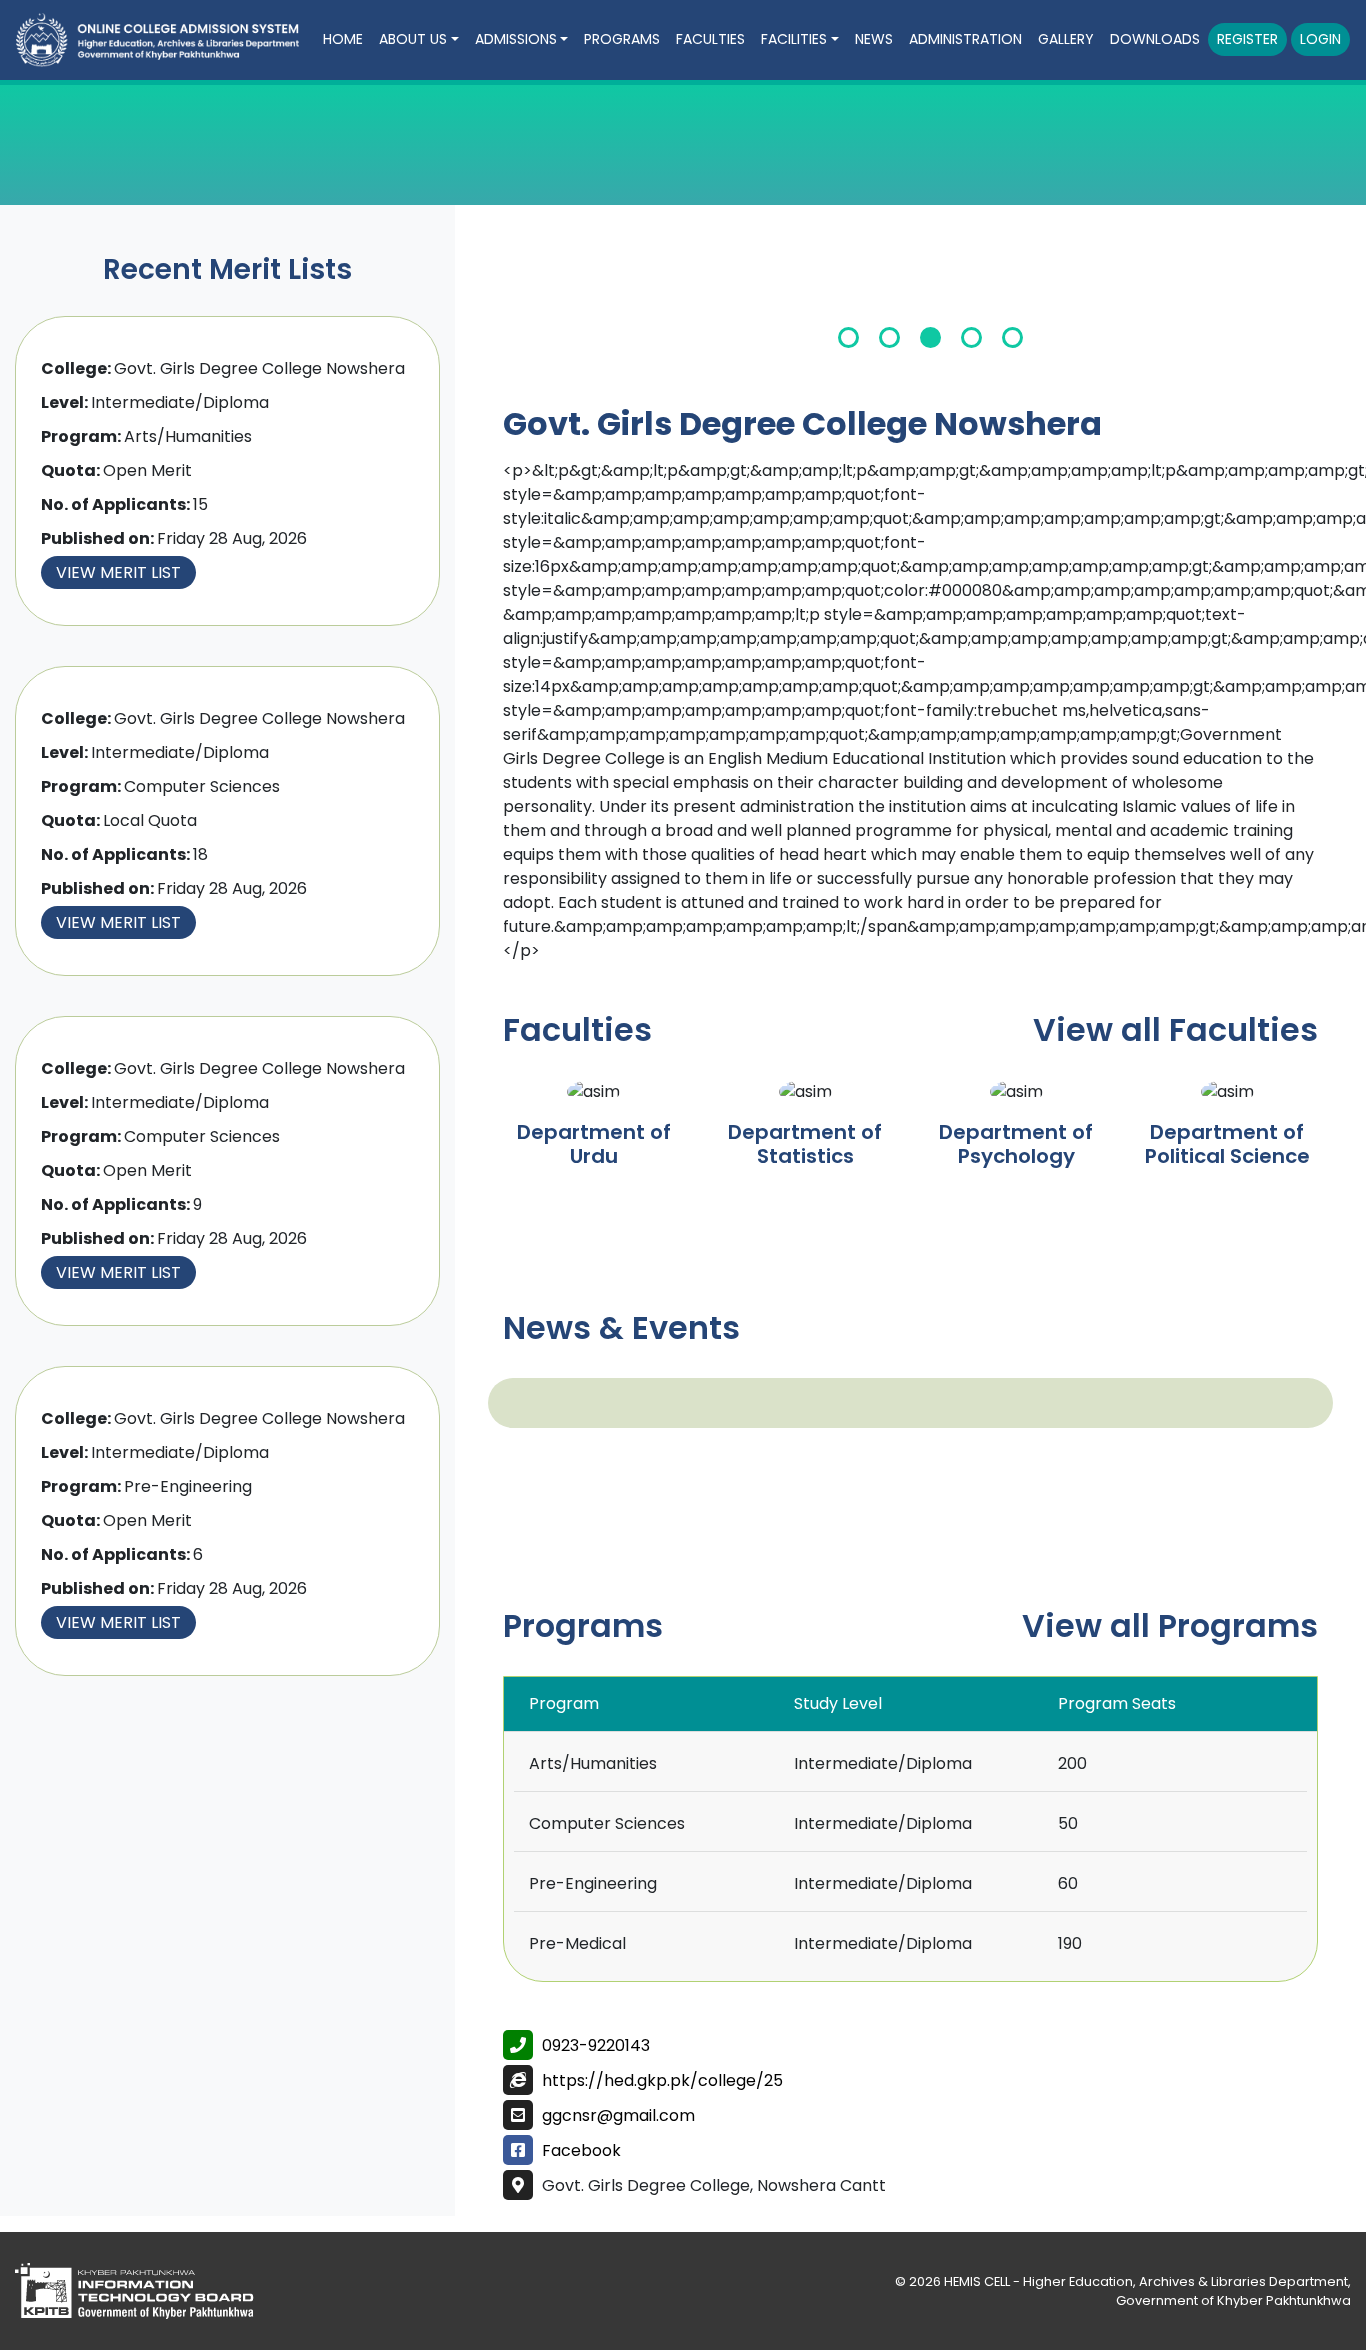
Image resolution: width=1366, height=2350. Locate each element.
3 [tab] (930, 337)
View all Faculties (1175, 1029)
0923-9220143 (596, 2045)
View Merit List (118, 572)
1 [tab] (848, 337)
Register (1247, 39)
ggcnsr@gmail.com (618, 2115)
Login (1320, 39)
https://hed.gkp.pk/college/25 (662, 2080)
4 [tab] (971, 337)
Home (343, 39)
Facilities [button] (794, 39)
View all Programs (1170, 1625)
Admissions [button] (516, 39)
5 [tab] (1012, 337)
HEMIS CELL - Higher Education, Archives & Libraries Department (1146, 2281)
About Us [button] (413, 39)
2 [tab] (889, 337)
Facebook (581, 2150)
